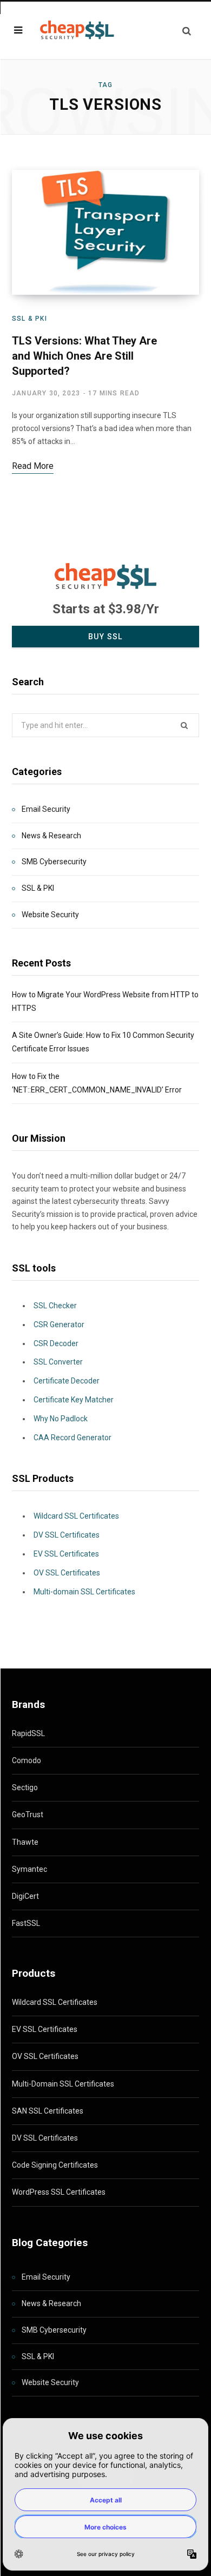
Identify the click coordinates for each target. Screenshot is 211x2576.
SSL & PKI (29, 319)
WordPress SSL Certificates (59, 2192)
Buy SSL (105, 637)
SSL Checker (55, 1306)
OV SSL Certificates (67, 1573)
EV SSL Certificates (66, 1554)
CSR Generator (59, 1325)
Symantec (29, 1869)
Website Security (50, 915)
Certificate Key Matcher (74, 1400)
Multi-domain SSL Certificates (84, 1592)
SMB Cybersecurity (54, 862)
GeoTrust (28, 1815)
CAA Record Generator (72, 1438)
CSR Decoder (56, 1343)
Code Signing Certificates (55, 2165)
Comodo (27, 1760)
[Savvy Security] (76, 30)
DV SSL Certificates (67, 1535)
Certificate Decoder (67, 1381)
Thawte (25, 1842)
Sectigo (25, 1787)
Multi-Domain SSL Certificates (63, 2084)
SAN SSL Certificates (48, 2111)
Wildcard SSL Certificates (76, 1516)
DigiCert (25, 1896)
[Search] (187, 31)
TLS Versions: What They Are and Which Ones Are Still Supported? (84, 356)
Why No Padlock (61, 1419)
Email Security (46, 809)
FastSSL (26, 1923)
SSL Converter (58, 1362)
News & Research (51, 836)
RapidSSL (28, 1733)
